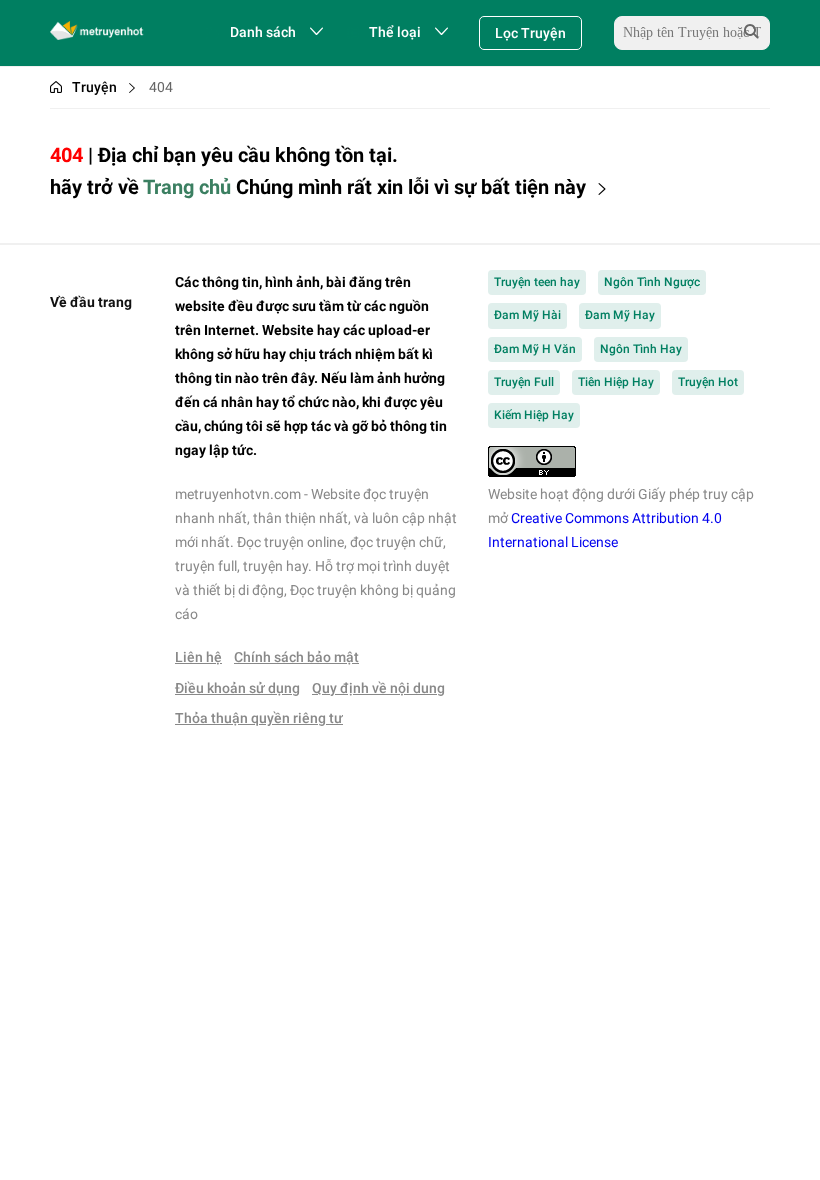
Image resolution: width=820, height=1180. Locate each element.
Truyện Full (524, 382)
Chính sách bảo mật (296, 657)
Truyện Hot (708, 382)
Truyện (94, 87)
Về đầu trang (91, 302)
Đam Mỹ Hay (620, 315)
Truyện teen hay (537, 282)
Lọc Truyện (530, 33)
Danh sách (263, 32)
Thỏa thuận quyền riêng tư (259, 718)
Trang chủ (187, 187)
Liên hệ (198, 657)
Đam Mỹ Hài (527, 315)
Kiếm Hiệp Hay (534, 415)
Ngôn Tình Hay (641, 349)
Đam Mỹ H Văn (535, 349)
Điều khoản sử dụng (237, 688)
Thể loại (395, 32)
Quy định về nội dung (378, 688)
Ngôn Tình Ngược (652, 282)
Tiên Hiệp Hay (616, 382)
